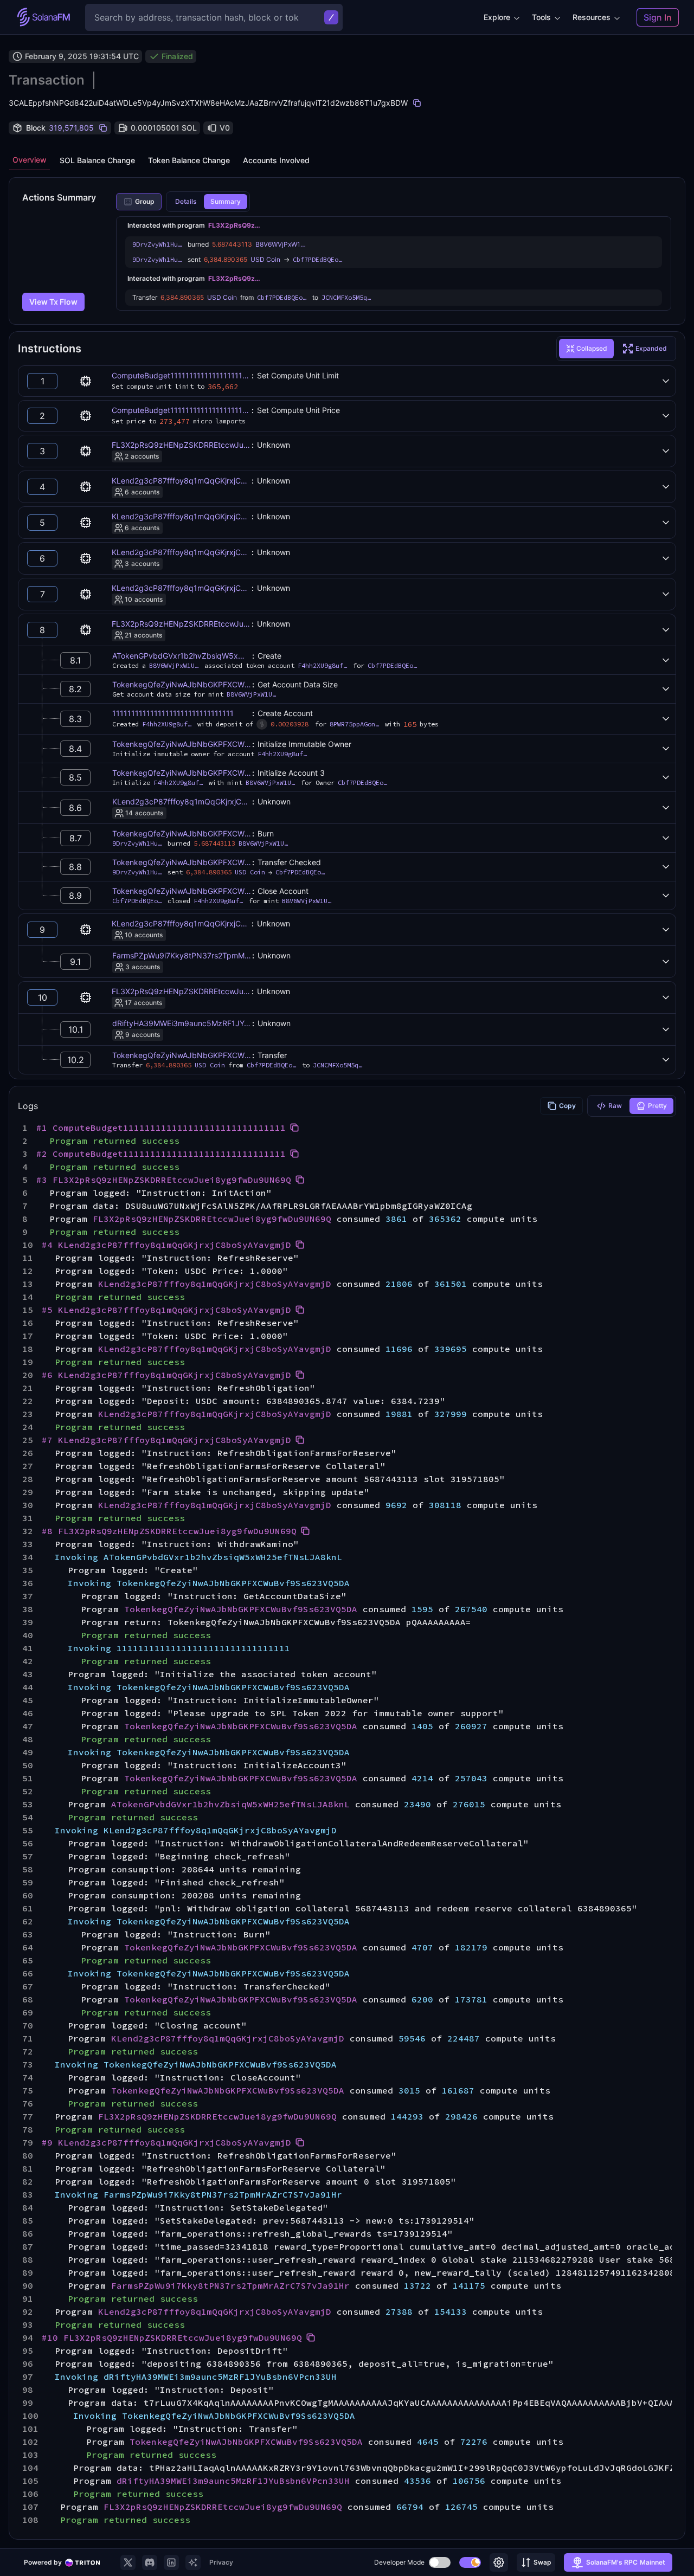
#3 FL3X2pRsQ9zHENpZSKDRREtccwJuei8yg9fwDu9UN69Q (164, 1180)
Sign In (658, 17)
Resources (592, 17)
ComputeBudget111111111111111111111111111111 (198, 375)
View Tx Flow (53, 302)
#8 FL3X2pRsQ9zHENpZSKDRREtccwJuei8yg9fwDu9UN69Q (169, 1531)
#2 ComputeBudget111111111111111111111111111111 (161, 1154)
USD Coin (265, 259)
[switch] (440, 2562)
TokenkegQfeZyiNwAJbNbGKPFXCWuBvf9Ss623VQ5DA (213, 684)
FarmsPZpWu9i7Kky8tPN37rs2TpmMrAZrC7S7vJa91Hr (210, 955)
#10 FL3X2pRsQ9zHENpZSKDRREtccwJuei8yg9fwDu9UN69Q (172, 2337)
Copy (567, 1106)
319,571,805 (71, 128)
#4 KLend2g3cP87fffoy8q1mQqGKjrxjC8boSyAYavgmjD (166, 1245)
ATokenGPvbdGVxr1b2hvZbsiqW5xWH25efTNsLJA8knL (213, 656)
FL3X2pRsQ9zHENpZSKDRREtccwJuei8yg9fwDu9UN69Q (215, 445)
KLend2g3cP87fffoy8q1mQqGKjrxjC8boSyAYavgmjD (205, 481)
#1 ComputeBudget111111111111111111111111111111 (161, 1128)
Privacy (221, 2562)
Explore (497, 17)
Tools (541, 17)
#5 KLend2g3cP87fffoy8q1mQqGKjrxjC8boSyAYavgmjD (166, 1310)
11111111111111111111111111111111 (173, 713)
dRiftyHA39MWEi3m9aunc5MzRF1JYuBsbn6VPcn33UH (211, 1023)
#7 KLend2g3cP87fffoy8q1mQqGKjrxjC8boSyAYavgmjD (166, 1440)
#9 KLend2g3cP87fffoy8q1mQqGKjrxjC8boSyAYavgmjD (166, 2142)
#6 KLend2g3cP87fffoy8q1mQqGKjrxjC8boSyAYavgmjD (166, 1375)
